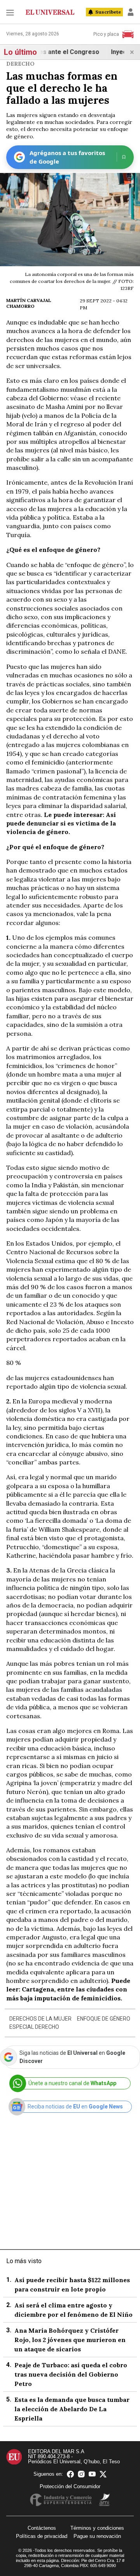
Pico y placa (106, 34)
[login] (131, 12)
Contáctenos (42, 2528)
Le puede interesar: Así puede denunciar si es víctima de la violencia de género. (61, 823)
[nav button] (10, 12)
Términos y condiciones (97, 2528)
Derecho (20, 64)
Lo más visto (24, 2261)
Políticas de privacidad (42, 2536)
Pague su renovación (97, 2536)
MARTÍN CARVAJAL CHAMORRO (29, 303)
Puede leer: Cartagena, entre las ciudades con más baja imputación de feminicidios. (68, 1989)
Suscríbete (108, 12)
